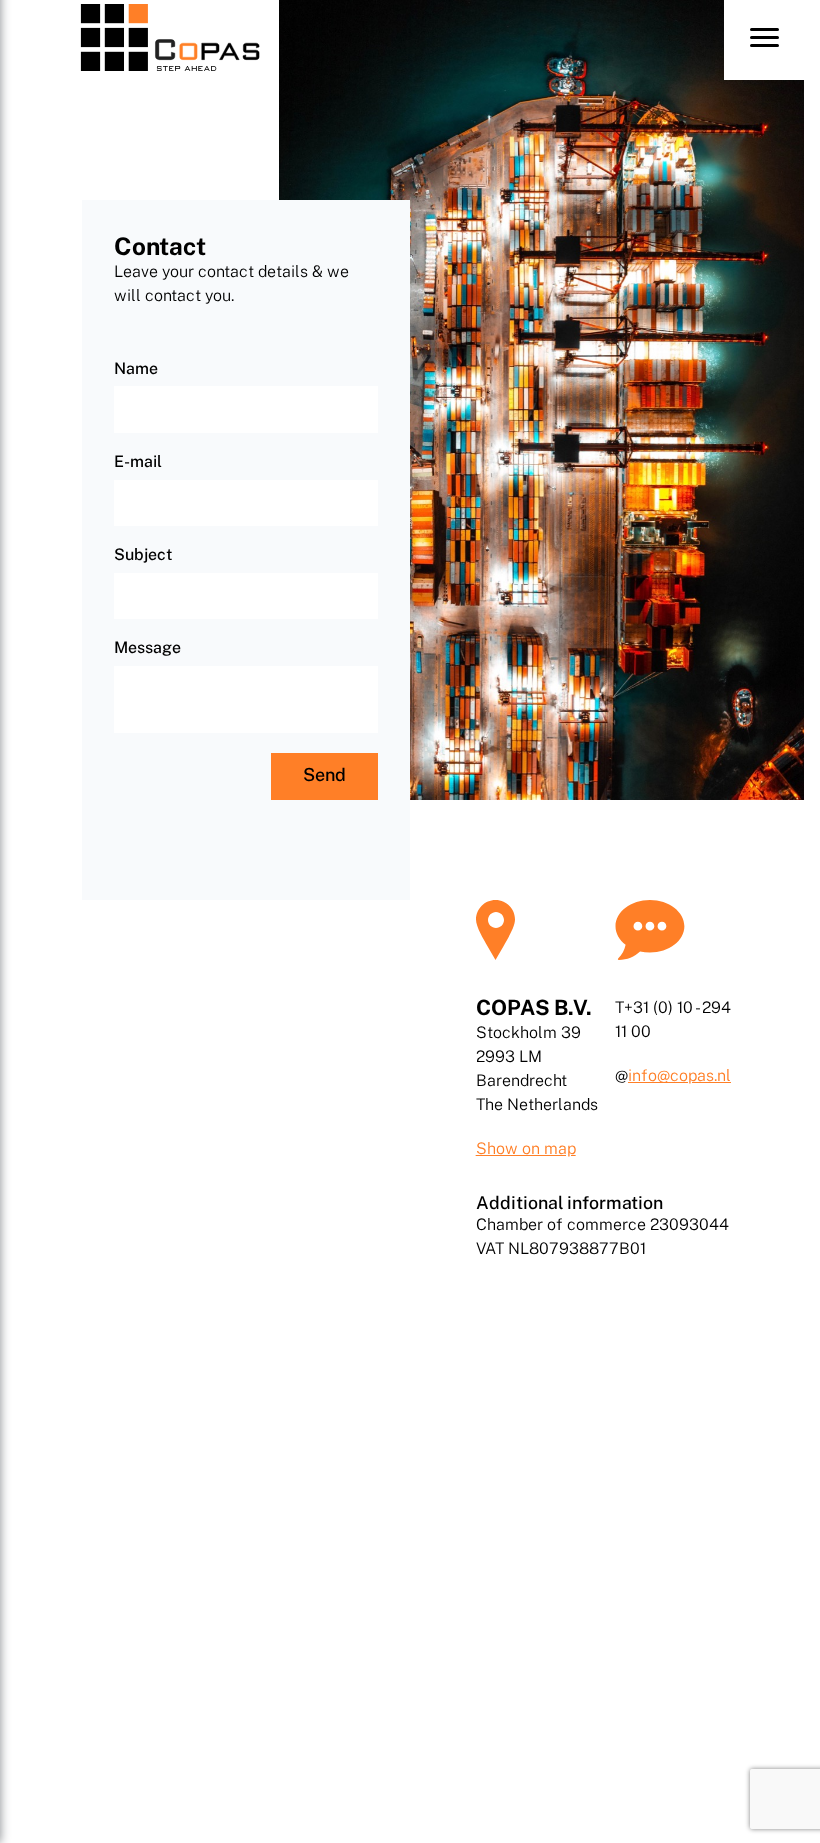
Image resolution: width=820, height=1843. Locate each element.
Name (136, 369)
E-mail (138, 462)
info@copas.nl (679, 1075)
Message (147, 648)
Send (324, 774)
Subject (143, 555)
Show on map (526, 1148)
